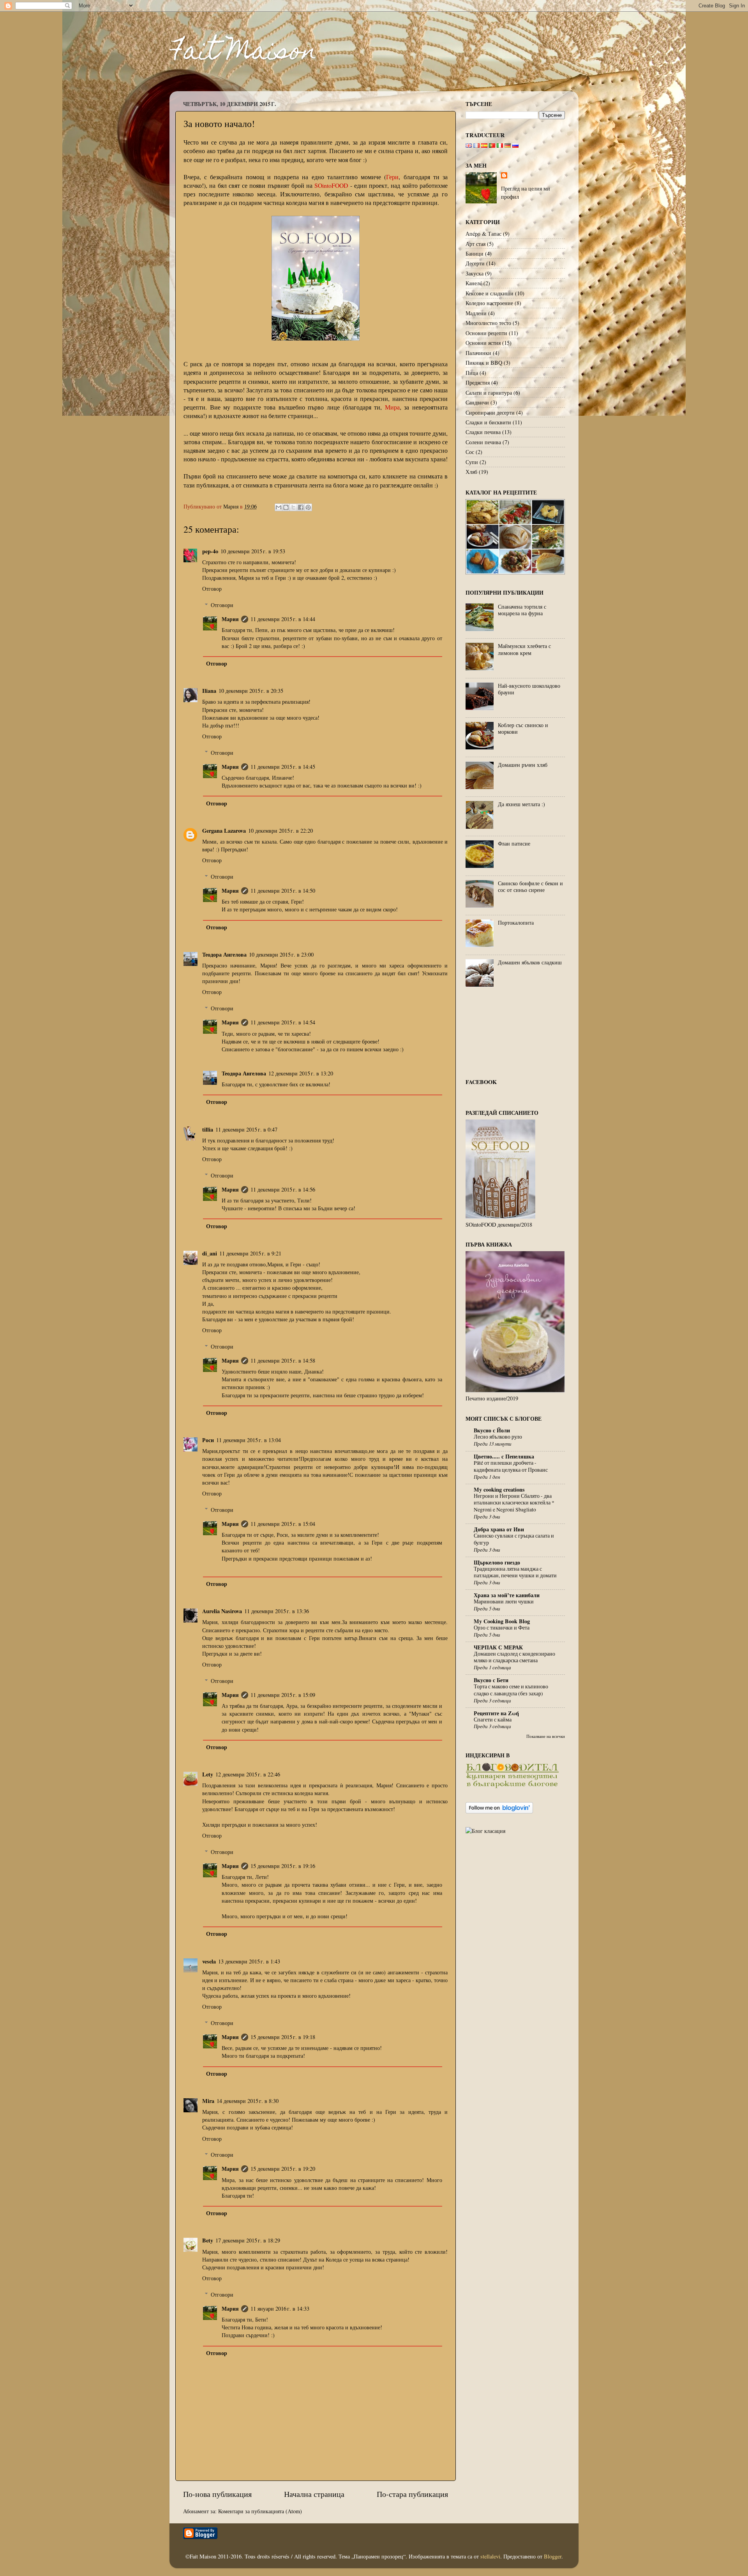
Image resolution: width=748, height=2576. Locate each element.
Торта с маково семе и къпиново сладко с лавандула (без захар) (511, 1690)
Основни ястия (483, 343)
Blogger (553, 2556)
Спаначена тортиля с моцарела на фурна (522, 610)
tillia (208, 1129)
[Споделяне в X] (293, 507)
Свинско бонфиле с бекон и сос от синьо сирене (530, 886)
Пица (472, 373)
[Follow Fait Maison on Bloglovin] (499, 1811)
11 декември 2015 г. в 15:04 (283, 1524)
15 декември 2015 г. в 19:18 (283, 2037)
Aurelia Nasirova (222, 1611)
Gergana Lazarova (224, 831)
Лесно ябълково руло (498, 1437)
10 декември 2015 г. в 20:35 (251, 691)
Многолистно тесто (488, 323)
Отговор (212, 589)
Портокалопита (516, 923)
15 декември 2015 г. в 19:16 (283, 1866)
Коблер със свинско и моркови (523, 728)
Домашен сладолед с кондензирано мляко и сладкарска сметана (514, 1657)
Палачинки (478, 353)
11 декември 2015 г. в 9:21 (250, 1253)
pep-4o (210, 551)
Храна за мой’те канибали (507, 1595)
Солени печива (483, 442)
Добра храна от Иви (499, 1529)
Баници (475, 253)
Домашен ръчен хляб (523, 765)
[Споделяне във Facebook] (301, 507)
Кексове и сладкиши (490, 293)
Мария (230, 619)
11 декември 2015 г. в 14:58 (283, 1360)
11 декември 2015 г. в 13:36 (277, 1611)
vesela (209, 1961)
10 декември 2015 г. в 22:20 (280, 831)
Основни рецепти (486, 333)
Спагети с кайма (493, 1720)
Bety (208, 2240)
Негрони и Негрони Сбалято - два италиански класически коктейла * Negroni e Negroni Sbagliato (514, 1503)
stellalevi (490, 2556)
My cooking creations (499, 1489)
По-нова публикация (217, 2494)
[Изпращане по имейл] (279, 507)
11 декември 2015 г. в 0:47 (246, 1129)
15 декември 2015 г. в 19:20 (283, 2169)
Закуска (475, 273)
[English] (469, 146)
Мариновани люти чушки (504, 1601)
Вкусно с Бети (491, 1680)
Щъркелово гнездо (497, 1562)
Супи (472, 462)
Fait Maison (243, 53)
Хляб (471, 472)
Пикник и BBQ (484, 363)
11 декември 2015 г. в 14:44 (283, 619)
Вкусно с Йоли (492, 1430)
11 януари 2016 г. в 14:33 (280, 2309)
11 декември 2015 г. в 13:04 (249, 1440)
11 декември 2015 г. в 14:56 (283, 1189)
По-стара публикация (412, 2494)
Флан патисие (514, 843)
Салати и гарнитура (489, 393)
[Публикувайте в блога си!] (286, 507)
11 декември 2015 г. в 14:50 (283, 891)
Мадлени (476, 313)
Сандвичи (477, 402)
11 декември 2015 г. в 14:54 (283, 1022)
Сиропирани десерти (490, 412)
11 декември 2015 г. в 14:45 (283, 767)
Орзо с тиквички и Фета (502, 1628)
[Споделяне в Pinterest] (308, 507)
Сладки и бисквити (488, 422)
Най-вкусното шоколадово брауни (529, 689)
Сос (470, 452)
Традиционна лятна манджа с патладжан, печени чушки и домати (515, 1572)
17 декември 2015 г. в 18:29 (248, 2240)
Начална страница (314, 2494)
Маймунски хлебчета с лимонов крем (524, 649)
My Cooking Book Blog (502, 1621)
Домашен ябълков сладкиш (530, 962)
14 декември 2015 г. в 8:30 (248, 2101)
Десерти (475, 263)
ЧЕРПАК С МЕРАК (498, 1647)
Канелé (474, 283)
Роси (208, 1440)
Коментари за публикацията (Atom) (260, 2511)
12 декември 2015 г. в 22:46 (248, 1774)
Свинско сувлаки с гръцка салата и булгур (514, 1539)
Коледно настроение (489, 303)
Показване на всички (546, 1736)
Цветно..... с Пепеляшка (504, 1456)
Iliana (209, 691)
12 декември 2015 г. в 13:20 (301, 1073)
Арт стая (475, 244)
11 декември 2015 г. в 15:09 (283, 1695)
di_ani (210, 1253)
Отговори (222, 605)
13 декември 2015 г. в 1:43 (249, 1961)
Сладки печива (483, 432)
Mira (208, 2101)
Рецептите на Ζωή (496, 1713)
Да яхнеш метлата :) (521, 804)
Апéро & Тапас (483, 234)
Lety (208, 1774)
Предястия (478, 382)
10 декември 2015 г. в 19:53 (253, 551)
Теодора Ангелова (224, 954)
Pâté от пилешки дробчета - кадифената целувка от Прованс (511, 1466)
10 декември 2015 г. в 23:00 (281, 954)
